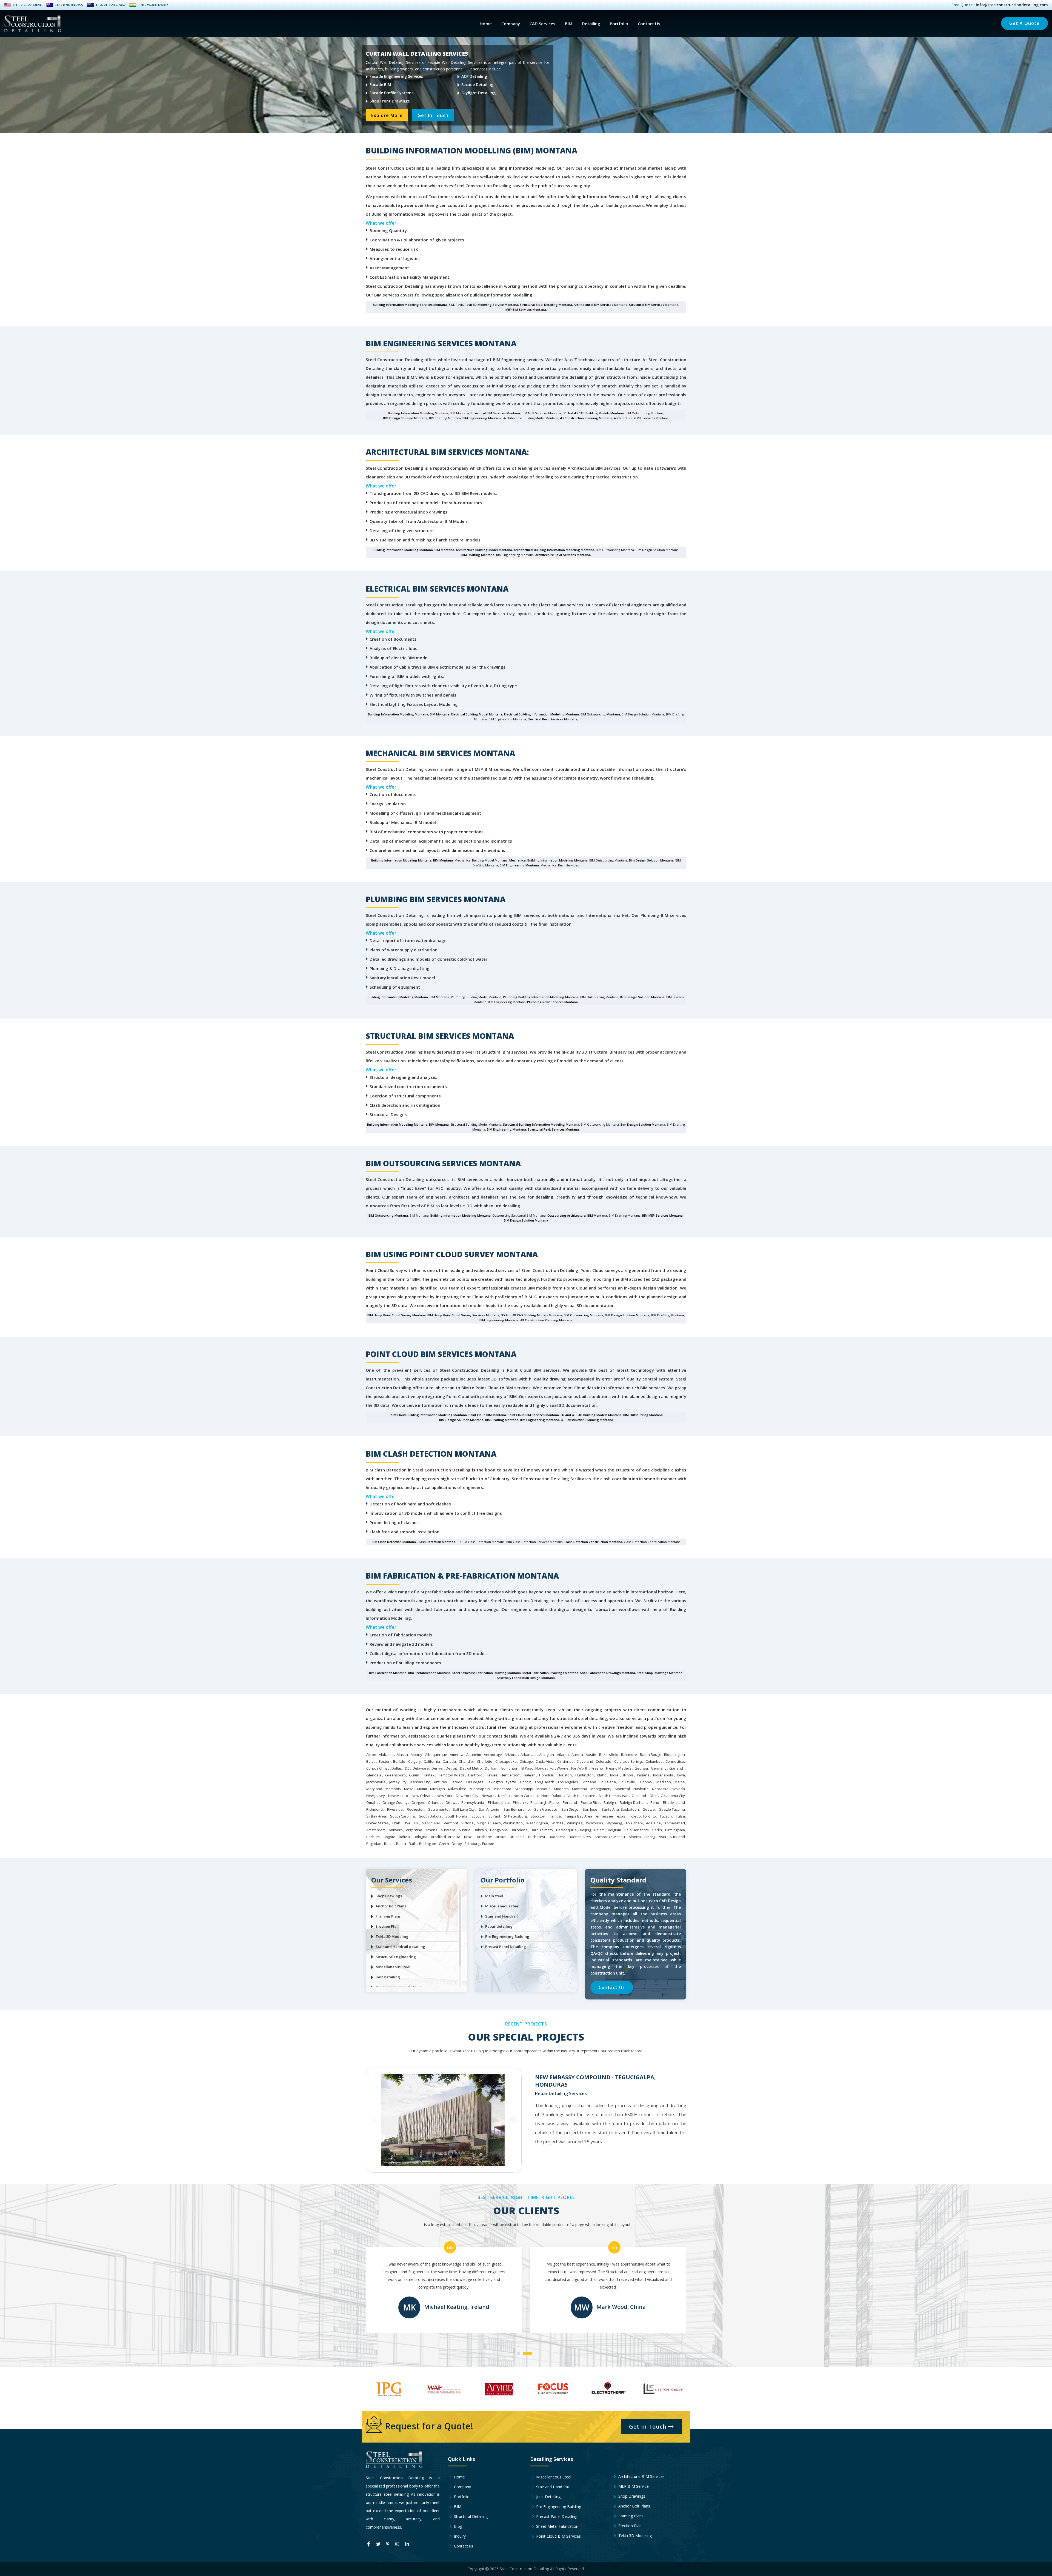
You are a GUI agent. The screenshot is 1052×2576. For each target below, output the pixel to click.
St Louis (478, 1816)
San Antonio (489, 1809)
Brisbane (484, 1837)
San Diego (570, 1809)
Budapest (557, 1837)
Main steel (494, 1896)
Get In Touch (433, 119)
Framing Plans (388, 1916)
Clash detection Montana (436, 1542)
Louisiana (608, 1782)
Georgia (641, 1768)
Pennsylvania (473, 1802)
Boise (371, 1761)
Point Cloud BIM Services (558, 2536)
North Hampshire (581, 1796)
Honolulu (547, 1775)
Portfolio (619, 24)
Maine (680, 1782)
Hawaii (491, 1775)
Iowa (681, 1775)
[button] (523, 2351)
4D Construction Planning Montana (586, 418)
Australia (448, 1830)
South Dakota (430, 1816)
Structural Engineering (396, 1957)
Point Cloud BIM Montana (487, 1415)
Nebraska (660, 1789)
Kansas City (420, 1782)
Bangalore (499, 1830)
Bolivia (404, 1837)
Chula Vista (545, 1761)
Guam (414, 1775)
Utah (396, 1823)
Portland (570, 1802)
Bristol (501, 1837)
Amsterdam (376, 1830)
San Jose (590, 1809)
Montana (580, 1789)
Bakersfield (609, 1755)
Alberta (635, 1837)
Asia (662, 1837)
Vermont (451, 1823)
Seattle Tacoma (672, 1809)
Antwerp (396, 1830)
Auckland (677, 1837)
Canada (449, 1761)
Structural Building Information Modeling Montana (541, 1124)
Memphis (393, 1789)
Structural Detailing (470, 2516)
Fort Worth (580, 1768)
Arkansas (528, 1755)
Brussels (517, 1837)
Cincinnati (565, 1761)
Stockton (538, 1816)
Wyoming (614, 1823)
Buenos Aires (580, 1837)
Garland (676, 1768)
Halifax (429, 1775)
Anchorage (493, 1755)
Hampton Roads (451, 1775)
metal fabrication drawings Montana (550, 1673)
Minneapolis (480, 1789)
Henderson (510, 1775)
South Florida (456, 1816)
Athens (431, 1830)
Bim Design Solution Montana (651, 860)
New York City (467, 1796)
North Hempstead (614, 1796)
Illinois (628, 1775)
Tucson (666, 1816)
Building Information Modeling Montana (418, 413)
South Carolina (402, 1816)
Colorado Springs (629, 1761)
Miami (422, 1789)
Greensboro (395, 1775)
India (614, 1775)
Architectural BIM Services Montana (601, 305)
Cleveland (585, 1761)
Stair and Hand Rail (552, 2487)
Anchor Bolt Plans (391, 1906)
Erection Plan (387, 1926)
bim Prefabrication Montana (429, 1673)
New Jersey (376, 1796)
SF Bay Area (376, 1816)
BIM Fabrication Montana (388, 1673)
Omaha (372, 1802)
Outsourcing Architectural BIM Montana (577, 1215)
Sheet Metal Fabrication (557, 2526)
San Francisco (546, 1809)
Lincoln (526, 1782)
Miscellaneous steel (502, 1906)
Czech (444, 1844)
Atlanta (563, 1755)
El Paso (527, 1768)
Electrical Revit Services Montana (553, 719)
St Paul (494, 1816)
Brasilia (454, 1837)
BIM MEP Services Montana (662, 1215)
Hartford (475, 1775)
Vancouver (431, 1823)
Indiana (643, 1775)
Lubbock (646, 1782)
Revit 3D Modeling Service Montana (491, 305)
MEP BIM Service (633, 2486)
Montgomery (601, 1789)
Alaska (402, 1755)
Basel (389, 1844)
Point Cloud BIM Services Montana (533, 1415)
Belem (599, 1830)
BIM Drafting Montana (478, 555)
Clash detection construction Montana (593, 1542)
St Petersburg (515, 1816)
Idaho (602, 1775)
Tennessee (604, 1816)
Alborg (650, 1837)
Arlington (547, 1755)
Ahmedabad (675, 1823)
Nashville (641, 1789)
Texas (620, 1816)
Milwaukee (457, 1789)
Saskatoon (630, 1809)
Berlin (657, 1830)
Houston (565, 1775)
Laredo (457, 1782)
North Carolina (526, 1796)
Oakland (639, 1796)
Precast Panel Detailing (506, 1947)
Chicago (526, 1761)
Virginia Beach (489, 1823)
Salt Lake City (464, 1809)
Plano (554, 1802)
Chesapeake (506, 1761)
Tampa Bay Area (579, 1816)
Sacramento (438, 1809)
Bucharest (537, 1837)
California (432, 1761)
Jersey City (398, 1782)
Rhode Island (674, 1802)
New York (444, 1796)
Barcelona (519, 1830)
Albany (416, 1755)
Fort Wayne (559, 1768)
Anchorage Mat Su (610, 1837)
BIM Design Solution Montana (405, 418)
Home (486, 24)
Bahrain (480, 1830)
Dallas (397, 1768)
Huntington (584, 1775)
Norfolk (504, 1796)
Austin (591, 1755)
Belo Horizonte (637, 1830)
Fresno (597, 1768)
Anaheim (474, 1755)
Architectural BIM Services (641, 2476)
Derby (457, 1844)
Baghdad (374, 1844)
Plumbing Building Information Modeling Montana (541, 997)
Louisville (627, 1782)
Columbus (654, 1761)
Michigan (438, 1789)
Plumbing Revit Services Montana (552, 1002)
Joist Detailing (388, 1977)
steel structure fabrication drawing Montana (487, 1673)
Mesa (409, 1789)
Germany (659, 1768)
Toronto (649, 1816)
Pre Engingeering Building (558, 2507)
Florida (541, 1768)
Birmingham (675, 1830)
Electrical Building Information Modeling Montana (541, 714)
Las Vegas (475, 1782)
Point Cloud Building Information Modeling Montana (428, 1415)
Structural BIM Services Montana (654, 305)
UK (416, 1823)
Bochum (373, 1837)
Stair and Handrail (501, 1916)
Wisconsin (594, 1823)
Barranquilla (566, 1830)
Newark (488, 1796)
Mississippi (524, 1789)
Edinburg (472, 1844)
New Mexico (398, 1796)
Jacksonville (376, 1782)
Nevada (678, 1789)
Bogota (389, 1837)
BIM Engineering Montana (482, 418)
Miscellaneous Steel (393, 1967)
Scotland (589, 1782)
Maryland (374, 1789)
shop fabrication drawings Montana (608, 1673)
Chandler (467, 1761)
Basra (401, 1844)
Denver (438, 1768)
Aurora (577, 1755)
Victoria (468, 1823)
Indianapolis (663, 1775)
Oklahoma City (673, 1796)
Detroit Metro (471, 1768)
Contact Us (649, 24)
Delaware (421, 1768)
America (457, 1755)
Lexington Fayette (501, 1782)
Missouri (544, 1789)
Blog (458, 2526)
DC (407, 1768)
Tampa (555, 1816)
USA (407, 1823)
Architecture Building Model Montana (484, 550)
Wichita (558, 1823)
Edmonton (510, 1768)
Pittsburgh (539, 1802)
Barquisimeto (542, 1830)
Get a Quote (1024, 23)
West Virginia (537, 1823)
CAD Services (542, 24)
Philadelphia (498, 1802)
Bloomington (674, 1755)
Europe (488, 1844)
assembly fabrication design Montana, (526, 1678)
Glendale (374, 1775)
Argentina (414, 1830)
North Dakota (552, 1796)
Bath (413, 1844)
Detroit (451, 1768)
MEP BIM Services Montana (526, 309)
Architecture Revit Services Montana (563, 555)
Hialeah (529, 1775)
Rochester (415, 1809)
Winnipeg (575, 1823)
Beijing (585, 1830)
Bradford (438, 1837)
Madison (664, 1782)
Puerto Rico (590, 1802)
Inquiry (459, 2536)
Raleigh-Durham (633, 1802)
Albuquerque (436, 1755)
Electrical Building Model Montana (477, 714)
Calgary (414, 1761)
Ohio (654, 1796)
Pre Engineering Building (507, 1936)
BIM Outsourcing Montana (600, 714)
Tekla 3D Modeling (392, 1936)
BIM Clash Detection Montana (394, 1542)
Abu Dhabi (634, 1823)
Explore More (387, 119)
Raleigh (610, 1802)
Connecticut (675, 1761)
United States (378, 1823)
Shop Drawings (389, 1896)
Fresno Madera (619, 1768)
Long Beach (545, 1782)
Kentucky (439, 1782)
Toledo (635, 1816)
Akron (371, 1755)
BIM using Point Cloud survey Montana (397, 1315)
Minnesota (502, 1789)
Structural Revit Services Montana (553, 1129)
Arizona (511, 1755)
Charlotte (485, 1761)
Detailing (591, 24)
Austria (464, 1830)
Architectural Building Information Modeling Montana (554, 550)
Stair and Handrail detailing (400, 1947)
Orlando (435, 1802)
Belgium (614, 1830)
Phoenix (520, 1802)
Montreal (622, 1789)
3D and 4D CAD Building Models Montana (593, 413)
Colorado (604, 1761)
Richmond (375, 1809)
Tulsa (680, 1816)
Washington (513, 1823)
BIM (569, 24)
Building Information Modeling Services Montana (410, 305)
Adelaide (653, 1823)
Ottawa (451, 1802)
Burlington (428, 1844)
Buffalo (399, 1761)
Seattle (649, 1809)
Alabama (386, 1755)
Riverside (395, 1809)
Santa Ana (610, 1809)
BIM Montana (444, 550)
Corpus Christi (378, 1768)
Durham (492, 1768)
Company (511, 24)
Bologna (421, 1837)
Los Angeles (568, 1782)
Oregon (418, 1802)
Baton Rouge (651, 1755)
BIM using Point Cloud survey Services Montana (463, 1315)
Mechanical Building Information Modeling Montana (548, 860)
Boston (385, 1761)
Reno (655, 1802)
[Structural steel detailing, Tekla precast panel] (33, 22)
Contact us (463, 2546)
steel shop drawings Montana (660, 1673)
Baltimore (629, 1755)
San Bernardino (517, 1809)
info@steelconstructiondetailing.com (1012, 5)
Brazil (469, 1837)
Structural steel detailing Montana (546, 305)
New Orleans (423, 1796)
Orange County (395, 1802)
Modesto (561, 1789)
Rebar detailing (499, 1926)
